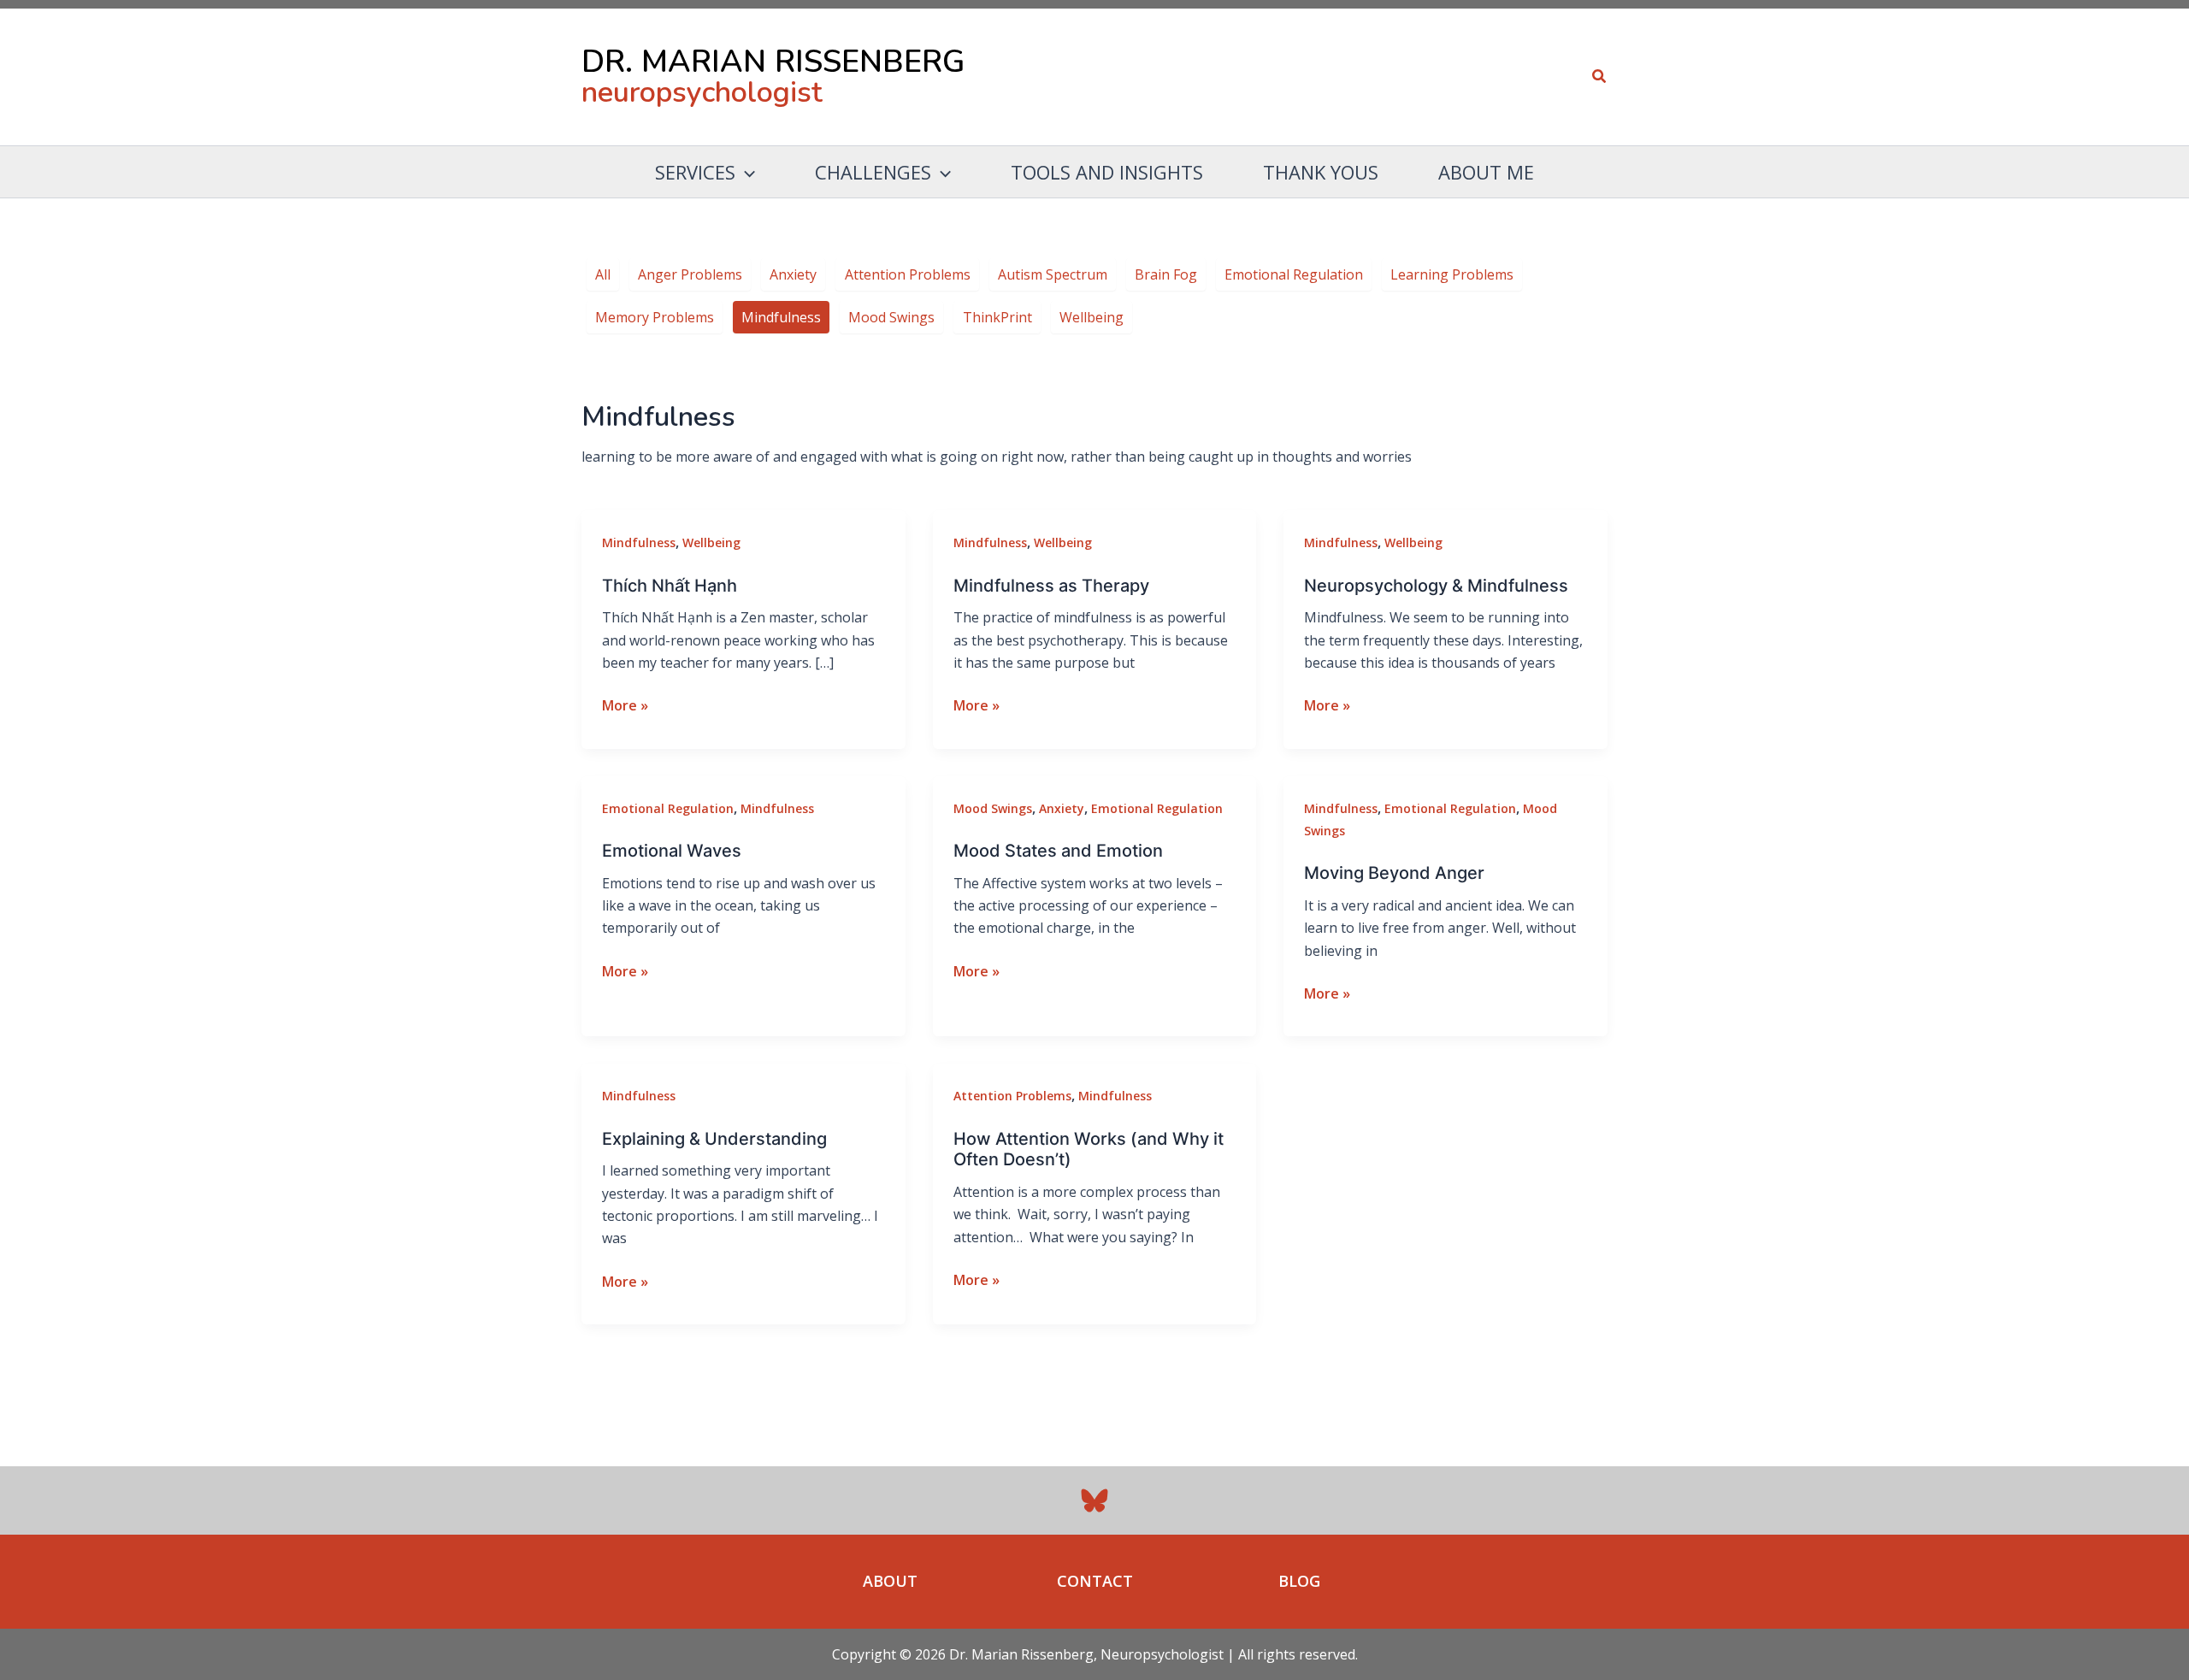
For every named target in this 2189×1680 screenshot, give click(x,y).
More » (625, 706)
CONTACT (1095, 1581)
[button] (1600, 78)
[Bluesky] (1094, 1500)
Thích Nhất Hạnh (670, 586)
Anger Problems (690, 274)
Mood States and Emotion (1058, 851)
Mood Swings (891, 317)
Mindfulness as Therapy (1051, 586)
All (603, 274)
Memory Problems (655, 317)
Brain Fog (1166, 274)
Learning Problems (1452, 274)
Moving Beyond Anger (1394, 873)
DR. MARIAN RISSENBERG (773, 62)
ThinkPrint (997, 317)
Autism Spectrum (1053, 274)
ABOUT (890, 1581)
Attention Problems (908, 274)
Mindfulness (781, 317)
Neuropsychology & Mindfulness (1436, 586)
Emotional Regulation (1294, 274)
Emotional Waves (672, 851)
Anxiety (793, 274)
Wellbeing (1092, 317)
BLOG (1299, 1581)
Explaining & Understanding (714, 1139)
